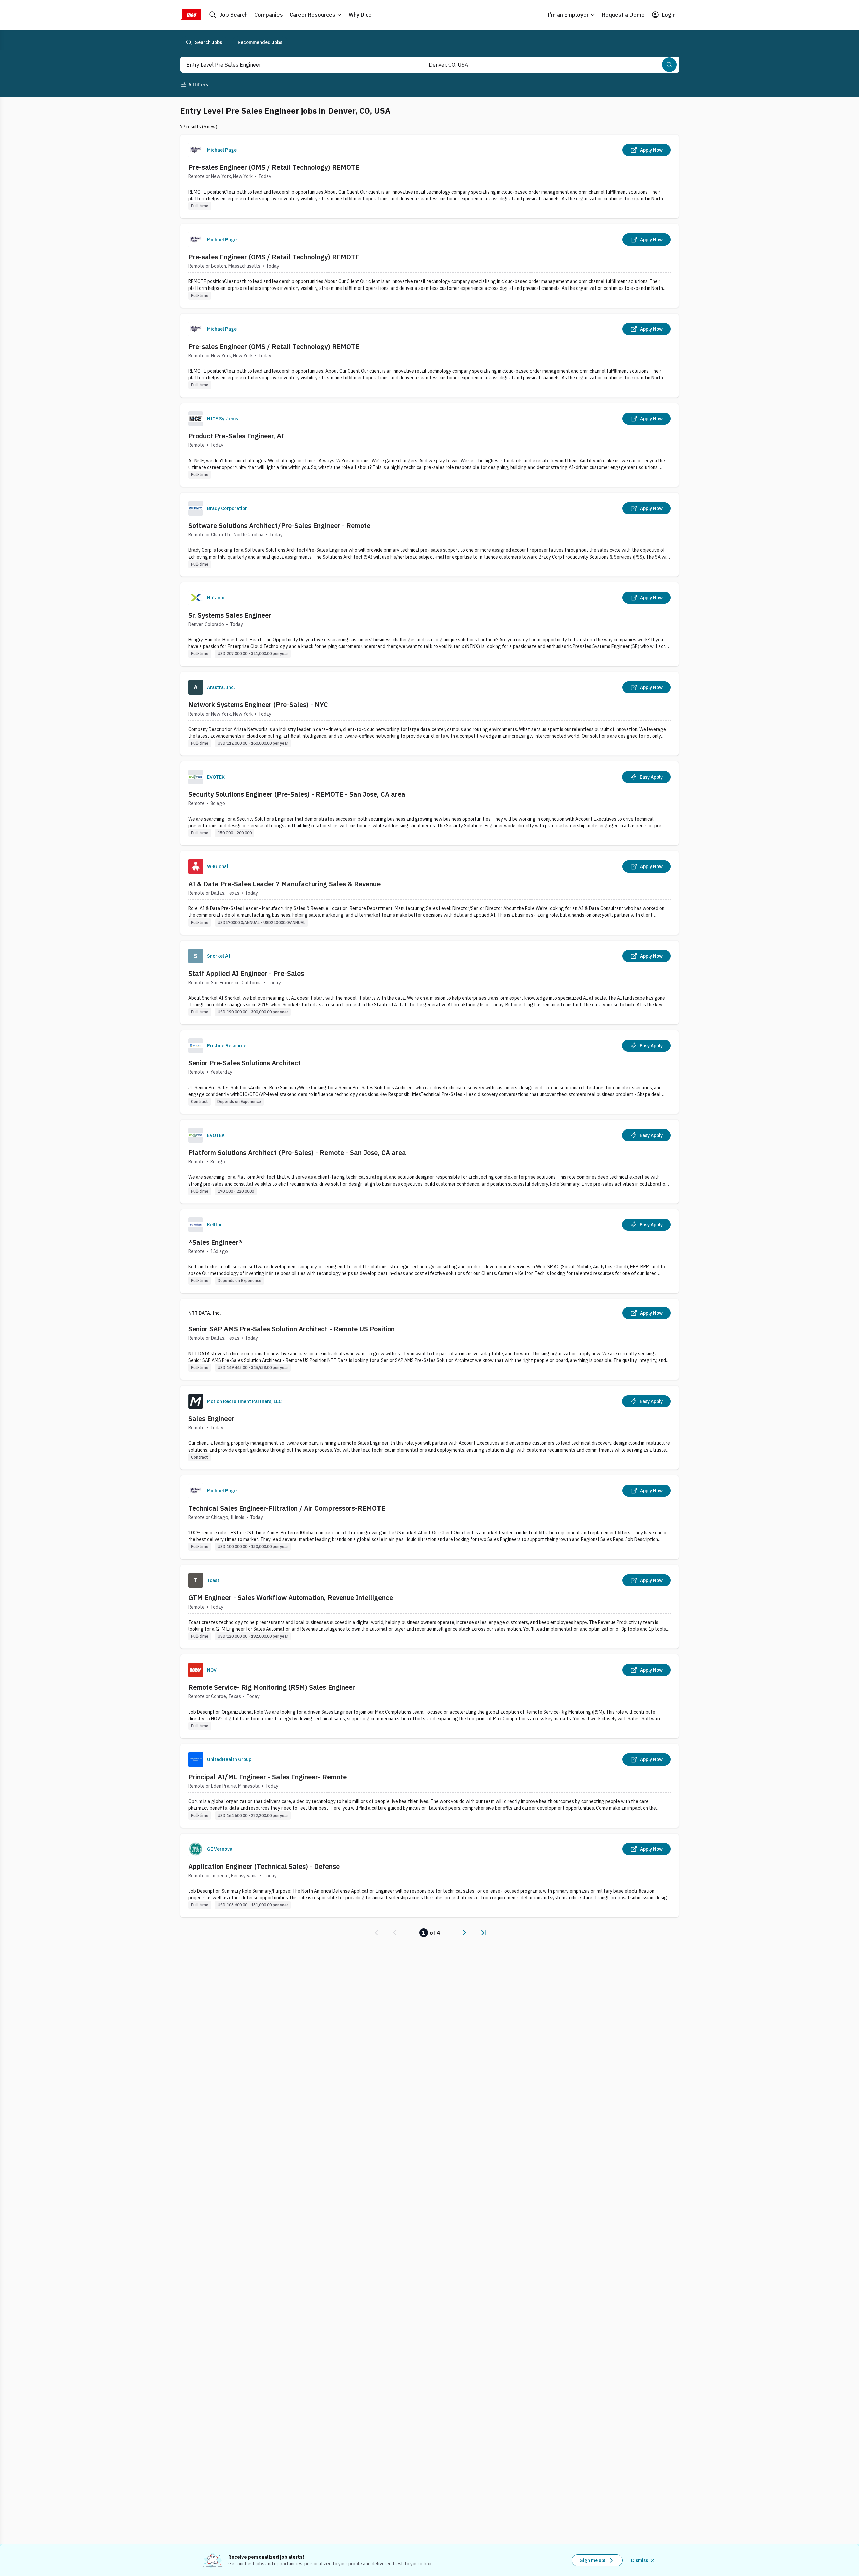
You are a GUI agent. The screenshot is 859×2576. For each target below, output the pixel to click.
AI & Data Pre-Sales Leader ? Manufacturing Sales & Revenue (284, 884)
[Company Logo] (196, 150)
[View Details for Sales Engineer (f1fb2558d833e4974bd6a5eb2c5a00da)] (429, 1428)
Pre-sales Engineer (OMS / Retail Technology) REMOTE (274, 167)
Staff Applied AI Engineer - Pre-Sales (246, 973)
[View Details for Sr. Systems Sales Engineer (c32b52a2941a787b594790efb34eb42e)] (429, 624)
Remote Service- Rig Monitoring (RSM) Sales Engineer (272, 1687)
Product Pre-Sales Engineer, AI (236, 436)
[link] (376, 1933)
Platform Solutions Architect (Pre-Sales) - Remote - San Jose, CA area (297, 1152)
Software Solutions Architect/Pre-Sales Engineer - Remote (279, 525)
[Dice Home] (191, 15)
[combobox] (293, 65)
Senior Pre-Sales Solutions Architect (244, 1063)
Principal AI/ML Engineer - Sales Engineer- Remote (267, 1777)
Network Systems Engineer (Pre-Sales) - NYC (258, 705)
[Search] (669, 65)
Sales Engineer (211, 1418)
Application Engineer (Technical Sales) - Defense (264, 1866)
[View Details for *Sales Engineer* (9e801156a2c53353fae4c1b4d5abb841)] (429, 1251)
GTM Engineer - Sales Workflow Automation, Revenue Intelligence (291, 1598)
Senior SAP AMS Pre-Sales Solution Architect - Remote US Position (291, 1329)
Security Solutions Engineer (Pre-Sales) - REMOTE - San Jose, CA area (297, 794)
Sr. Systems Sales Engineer (230, 615)
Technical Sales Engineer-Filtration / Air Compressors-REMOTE (287, 1508)
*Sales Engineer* (215, 1242)
